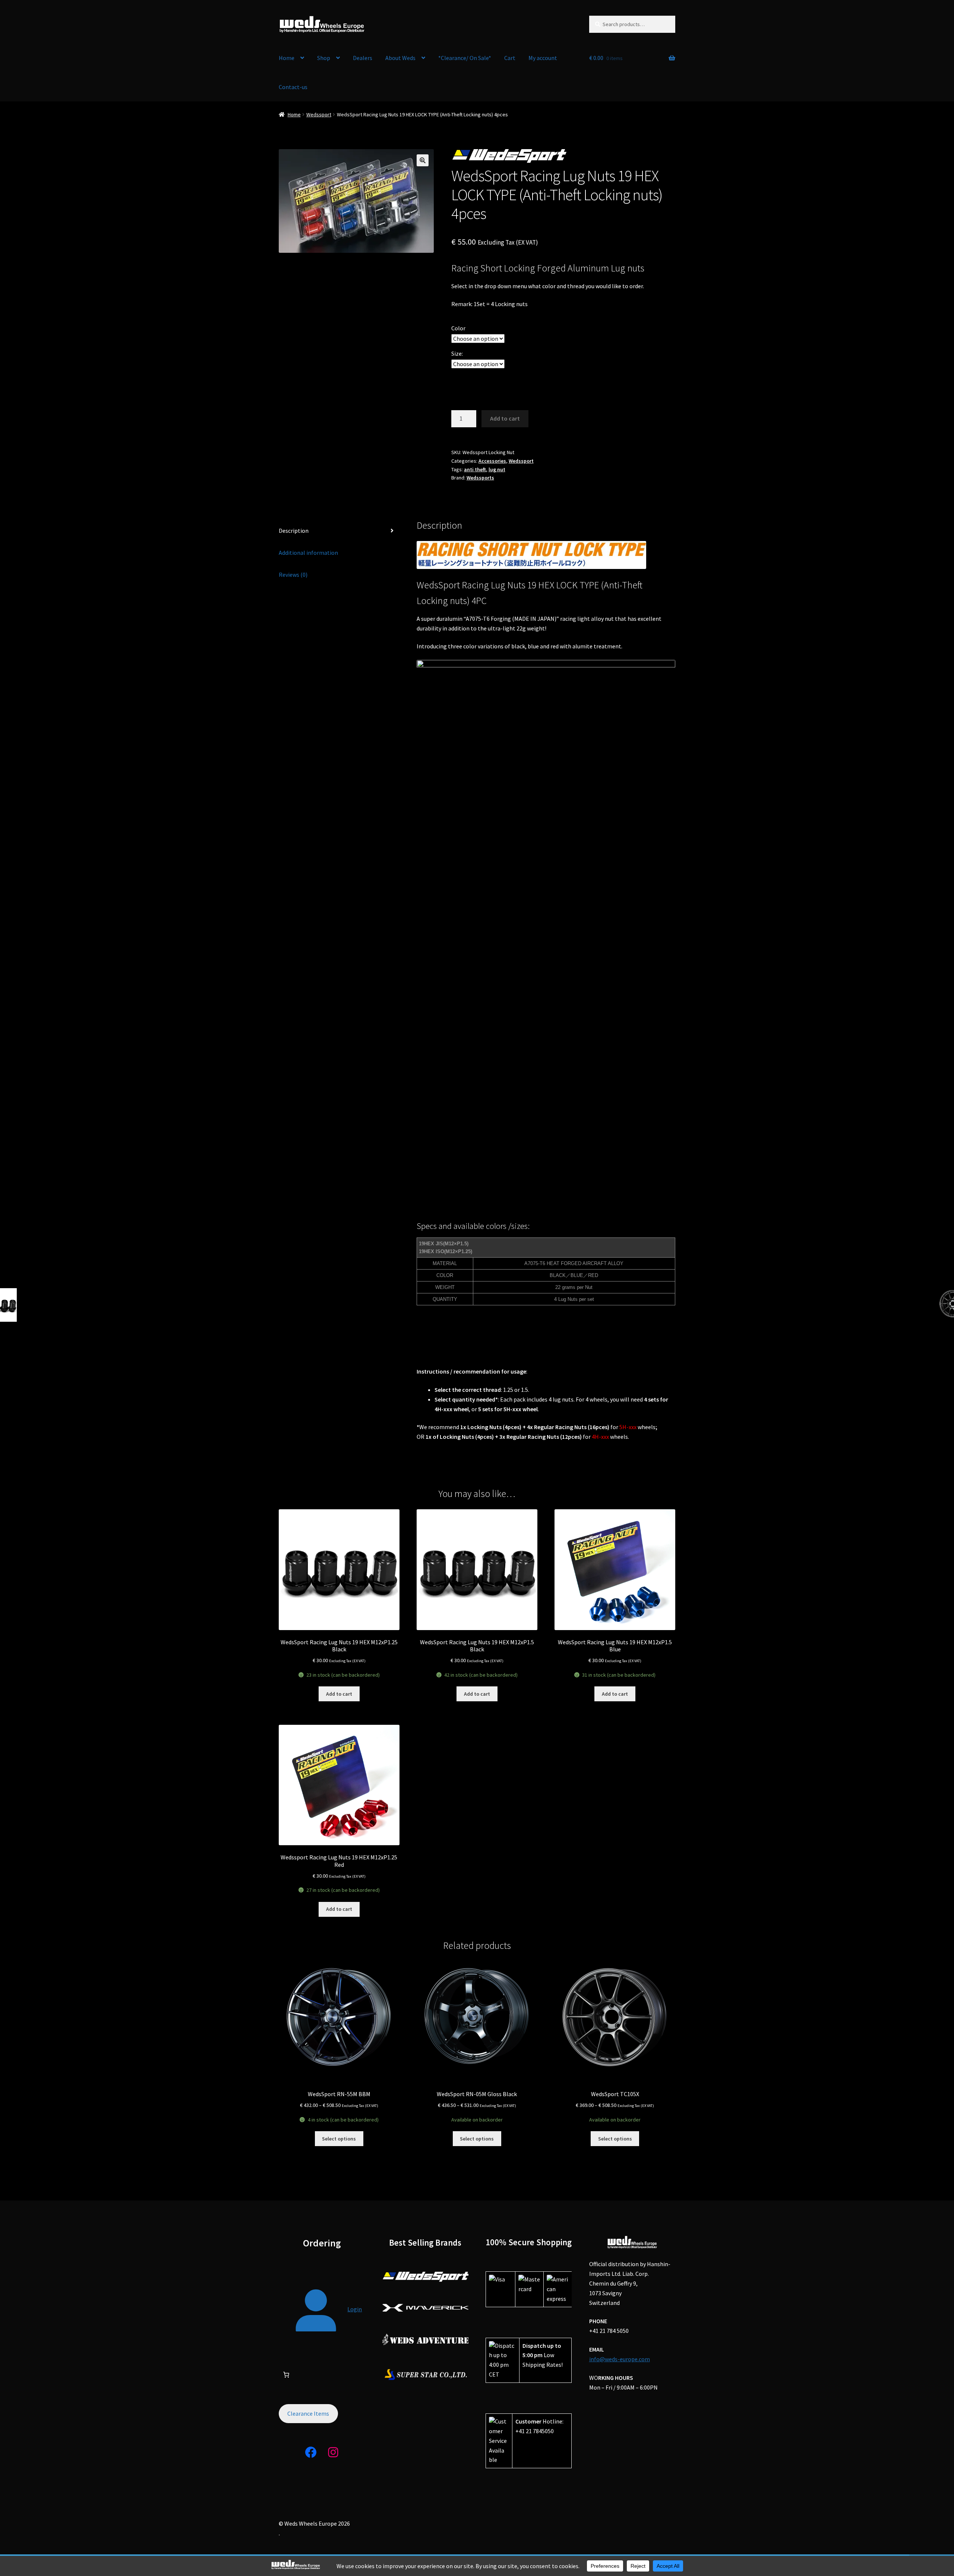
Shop (324, 58)
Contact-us (293, 87)
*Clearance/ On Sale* (465, 58)
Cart (510, 58)
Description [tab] (294, 531)
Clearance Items (308, 2413)
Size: (457, 353)
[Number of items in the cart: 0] (286, 2375)
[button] (423, 160)
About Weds (400, 58)
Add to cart (505, 418)
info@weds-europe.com (620, 2359)
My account (543, 58)
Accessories (492, 461)
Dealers (363, 58)
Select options (339, 2139)
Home (287, 58)
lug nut (497, 469)
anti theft (475, 469)
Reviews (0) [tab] (293, 575)
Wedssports (480, 478)
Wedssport (319, 114)
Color (458, 328)
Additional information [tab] (308, 553)
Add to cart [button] (339, 1694)
